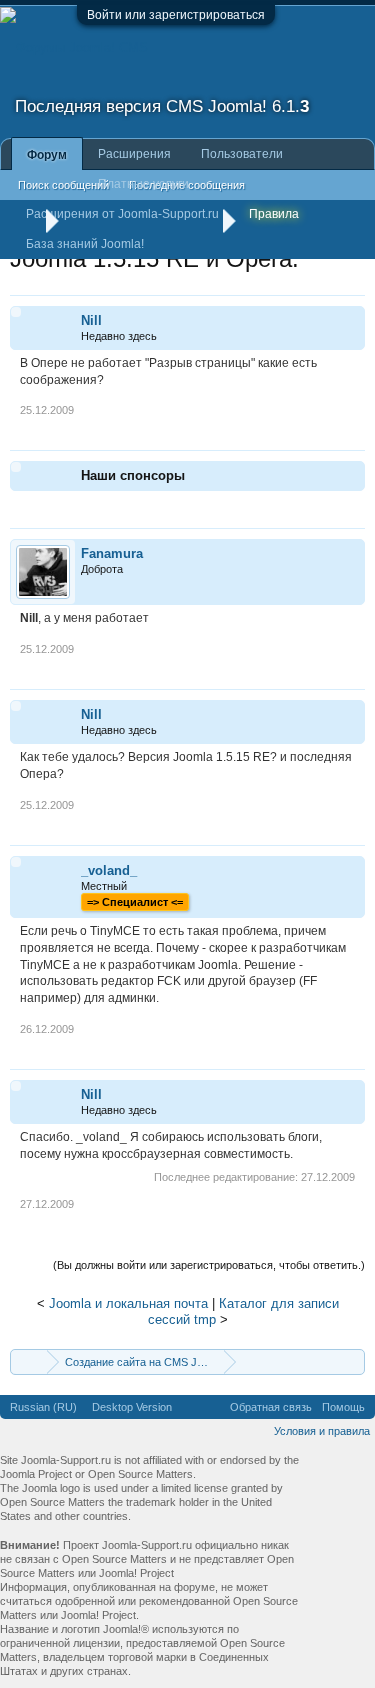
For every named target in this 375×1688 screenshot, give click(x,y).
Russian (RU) (43, 1407)
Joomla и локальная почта (128, 1303)
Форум (47, 155)
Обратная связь (271, 1407)
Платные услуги (143, 184)
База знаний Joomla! (85, 244)
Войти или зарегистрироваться (176, 15)
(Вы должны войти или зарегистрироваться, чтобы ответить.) (209, 1265)
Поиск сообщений (63, 185)
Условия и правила (322, 1431)
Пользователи (242, 154)
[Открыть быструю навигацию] (352, 1361)
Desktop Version (132, 1407)
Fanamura (112, 553)
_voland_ (109, 870)
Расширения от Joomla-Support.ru (122, 214)
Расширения (134, 154)
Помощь (343, 1407)
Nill (91, 320)
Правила (274, 214)
